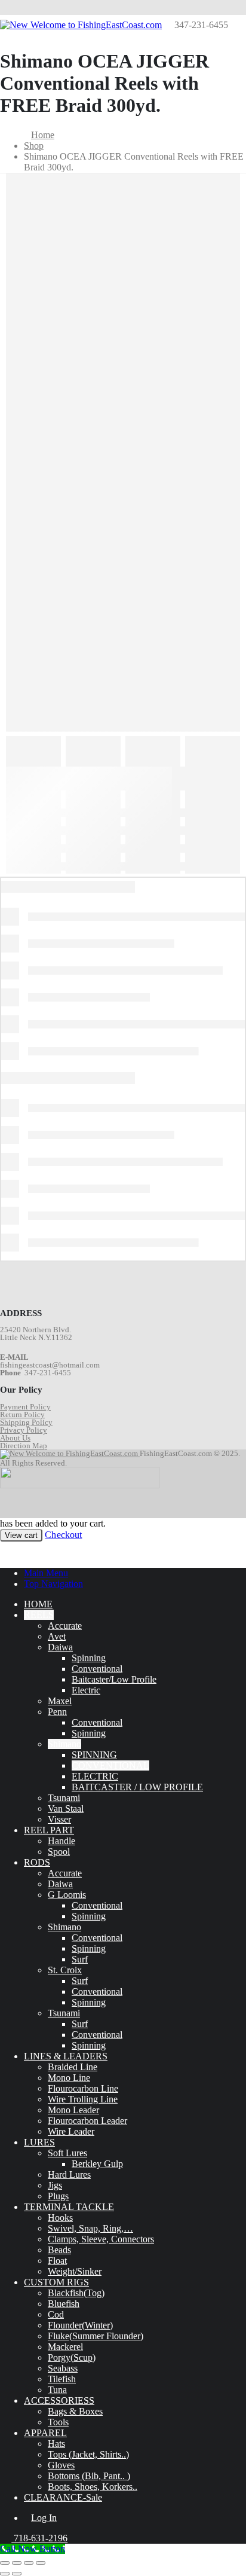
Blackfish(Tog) (76, 2293)
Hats (56, 2444)
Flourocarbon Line (83, 2088)
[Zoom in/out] (5, 2563)
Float (57, 2261)
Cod (56, 2314)
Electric (86, 1690)
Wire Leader (71, 2131)
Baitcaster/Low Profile (114, 1679)
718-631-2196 (39, 2538)
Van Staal (66, 1809)
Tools (58, 2422)
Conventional (97, 1669)
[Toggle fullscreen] (17, 2563)
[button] (7, 1553)
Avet (57, 1636)
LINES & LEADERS (66, 2056)
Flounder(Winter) (80, 2325)
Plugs (58, 2196)
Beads (59, 2250)
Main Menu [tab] (46, 1573)
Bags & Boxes (75, 2411)
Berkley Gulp (97, 2164)
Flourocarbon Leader (87, 2121)
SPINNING (94, 1755)
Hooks (60, 2218)
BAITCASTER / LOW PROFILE (137, 1787)
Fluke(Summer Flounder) (96, 2336)
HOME (38, 1604)
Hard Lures (69, 2174)
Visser (59, 1819)
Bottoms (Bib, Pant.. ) (89, 2476)
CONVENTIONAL (110, 1765)
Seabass (63, 2368)
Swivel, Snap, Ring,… (90, 2228)
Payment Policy (25, 1407)
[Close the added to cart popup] (233, 13)
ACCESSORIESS (59, 2400)
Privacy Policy (24, 1430)
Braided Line (73, 2067)
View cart (21, 1535)
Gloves (61, 2465)
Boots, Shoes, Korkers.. (93, 2487)
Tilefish (62, 2379)
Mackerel (65, 2347)
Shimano (64, 1744)
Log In (44, 2518)
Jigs (55, 2185)
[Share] (29, 2563)
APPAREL (45, 2433)
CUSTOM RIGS (56, 2282)
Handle (61, 1841)
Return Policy (22, 1414)
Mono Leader (73, 2110)
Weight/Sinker (75, 2271)
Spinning (89, 1658)
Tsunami (64, 1798)
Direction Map (24, 1446)
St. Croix (65, 1970)
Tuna (57, 2390)
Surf (80, 1959)
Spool (59, 1852)
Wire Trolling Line (83, 2099)
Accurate (65, 1626)
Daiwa (60, 1647)
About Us (15, 1438)
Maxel (60, 1701)
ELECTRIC (95, 1776)
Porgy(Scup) (72, 2357)
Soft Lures (67, 2153)
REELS (39, 1615)
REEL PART (49, 1830)
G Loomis (67, 1895)
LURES (39, 2142)
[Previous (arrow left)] (5, 2574)
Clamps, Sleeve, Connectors (101, 2239)
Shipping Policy (26, 1422)
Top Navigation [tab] (53, 1584)
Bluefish (64, 2304)
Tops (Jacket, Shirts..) (88, 2454)
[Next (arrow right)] (17, 2574)
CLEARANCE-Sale (63, 2497)
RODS (37, 1862)
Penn (57, 1712)
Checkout (63, 1535)
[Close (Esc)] (41, 2563)
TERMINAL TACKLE (69, 2207)
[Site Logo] (81, 25)
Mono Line (69, 2078)
